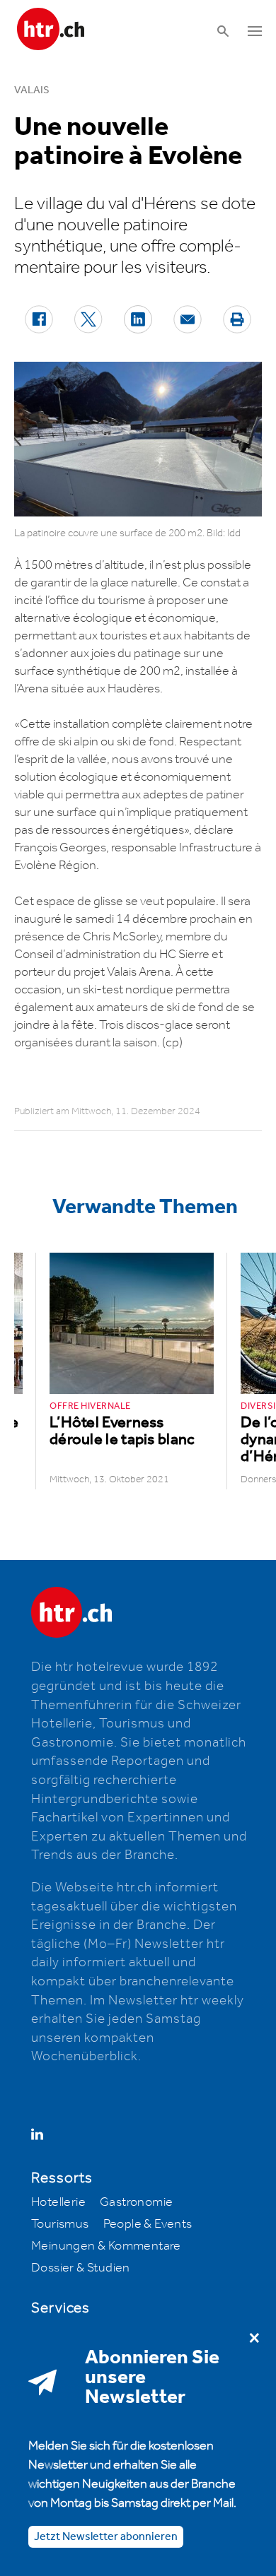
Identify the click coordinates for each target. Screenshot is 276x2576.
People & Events (148, 2224)
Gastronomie (136, 2202)
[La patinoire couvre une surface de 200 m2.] (138, 439)
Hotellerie (58, 2202)
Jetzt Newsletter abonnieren (106, 2537)
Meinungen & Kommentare (106, 2246)
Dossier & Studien (81, 2268)
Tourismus (60, 2224)
